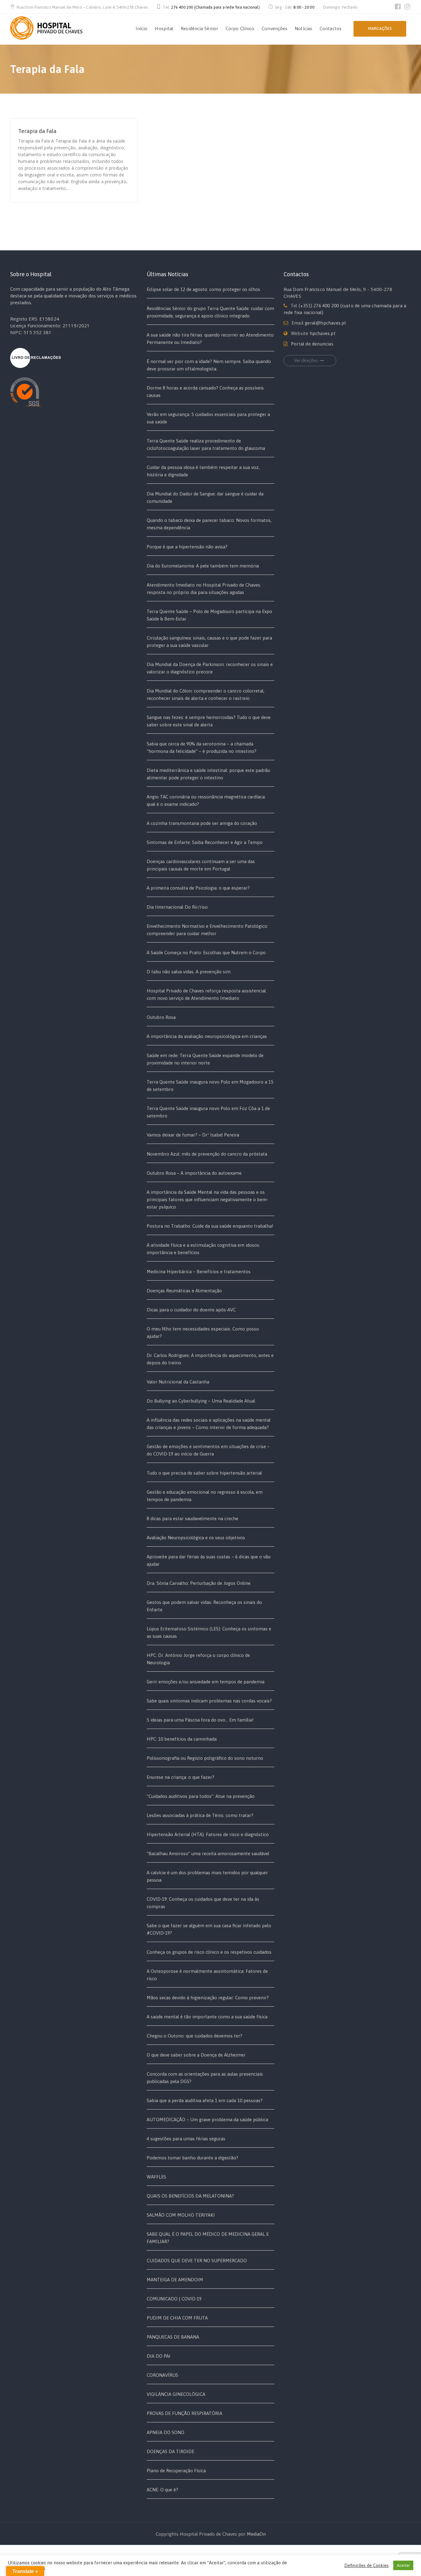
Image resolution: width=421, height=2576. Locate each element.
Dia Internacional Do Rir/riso (177, 907)
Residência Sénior (199, 28)
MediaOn (256, 2534)
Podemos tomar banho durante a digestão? (192, 2158)
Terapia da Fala (37, 131)
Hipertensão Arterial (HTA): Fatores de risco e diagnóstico (208, 1834)
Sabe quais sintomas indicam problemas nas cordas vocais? (209, 1701)
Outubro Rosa (161, 1017)
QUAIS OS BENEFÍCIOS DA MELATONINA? (190, 2196)
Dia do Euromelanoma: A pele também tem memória (203, 566)
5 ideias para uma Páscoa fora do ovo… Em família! (200, 1720)
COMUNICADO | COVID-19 (174, 2299)
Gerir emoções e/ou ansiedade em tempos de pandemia (206, 1682)
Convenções (274, 28)
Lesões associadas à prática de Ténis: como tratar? (200, 1815)
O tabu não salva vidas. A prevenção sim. (189, 972)
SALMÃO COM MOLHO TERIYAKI (181, 2215)
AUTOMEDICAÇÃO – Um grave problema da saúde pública (207, 2120)
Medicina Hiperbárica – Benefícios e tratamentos (199, 1272)
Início (142, 28)
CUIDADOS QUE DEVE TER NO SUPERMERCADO (197, 2261)
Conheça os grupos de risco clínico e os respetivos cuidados (209, 1952)
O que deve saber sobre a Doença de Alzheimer (196, 2055)
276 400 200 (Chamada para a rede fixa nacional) (215, 7)
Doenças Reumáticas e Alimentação (184, 1291)
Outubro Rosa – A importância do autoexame (194, 1173)
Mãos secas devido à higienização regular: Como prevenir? (208, 1998)
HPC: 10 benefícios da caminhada (182, 1739)
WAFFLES (156, 2177)
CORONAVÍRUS (162, 2375)
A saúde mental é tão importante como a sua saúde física (207, 2017)
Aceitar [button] (403, 2565)
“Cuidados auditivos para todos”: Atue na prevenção (201, 1796)
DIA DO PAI (159, 2356)
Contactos (331, 28)
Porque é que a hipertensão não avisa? (187, 547)
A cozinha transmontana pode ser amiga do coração (202, 823)
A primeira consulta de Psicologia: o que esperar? (198, 888)
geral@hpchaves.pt (325, 323)
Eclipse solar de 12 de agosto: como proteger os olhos (203, 289)
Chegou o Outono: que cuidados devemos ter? (194, 2036)
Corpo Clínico (240, 28)
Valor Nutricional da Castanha (178, 1382)
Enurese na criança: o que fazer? (180, 1777)
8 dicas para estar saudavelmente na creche (192, 1518)
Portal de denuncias (312, 344)
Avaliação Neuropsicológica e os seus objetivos (196, 1538)
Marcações (380, 28)
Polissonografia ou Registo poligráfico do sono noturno (205, 1758)
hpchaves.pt (323, 333)
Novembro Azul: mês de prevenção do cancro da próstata (207, 1154)
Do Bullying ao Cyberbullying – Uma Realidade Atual (201, 1401)
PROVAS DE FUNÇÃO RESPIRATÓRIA (184, 2413)
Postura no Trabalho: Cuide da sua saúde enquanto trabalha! (210, 1226)
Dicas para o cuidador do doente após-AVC (191, 1310)
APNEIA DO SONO (166, 2432)
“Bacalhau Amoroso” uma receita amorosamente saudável (208, 1853)
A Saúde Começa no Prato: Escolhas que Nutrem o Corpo (206, 953)
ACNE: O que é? (162, 2490)
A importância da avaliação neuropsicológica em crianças (207, 1036)
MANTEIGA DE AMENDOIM (175, 2280)
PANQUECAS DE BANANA (173, 2337)
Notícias (303, 28)
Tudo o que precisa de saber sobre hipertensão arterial (204, 1473)
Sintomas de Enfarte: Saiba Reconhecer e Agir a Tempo (205, 842)
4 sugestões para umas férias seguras (186, 2139)
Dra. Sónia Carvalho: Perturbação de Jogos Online (199, 1583)
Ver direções (306, 361)
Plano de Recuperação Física (176, 2471)
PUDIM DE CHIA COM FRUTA (177, 2318)
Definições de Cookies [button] (366, 2565)
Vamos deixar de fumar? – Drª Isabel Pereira (193, 1135)
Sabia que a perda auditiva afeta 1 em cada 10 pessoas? (205, 2100)
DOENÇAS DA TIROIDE (170, 2451)
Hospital (164, 28)
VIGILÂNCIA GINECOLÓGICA (176, 2394)
